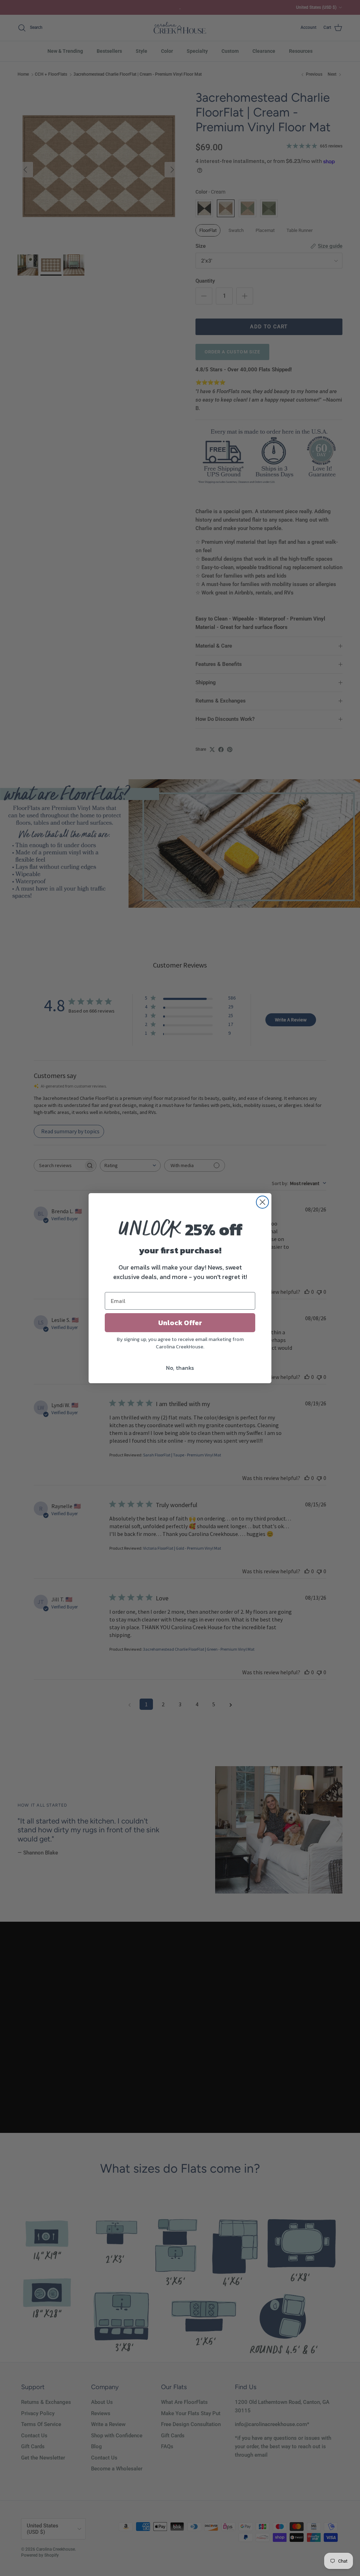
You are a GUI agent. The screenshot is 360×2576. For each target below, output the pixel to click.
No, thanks (180, 1368)
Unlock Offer (180, 1323)
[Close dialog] (262, 1202)
